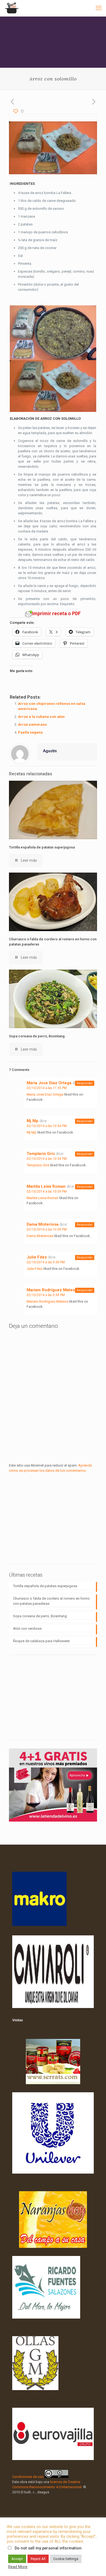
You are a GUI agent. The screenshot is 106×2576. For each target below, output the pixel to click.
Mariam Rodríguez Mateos (52, 1290)
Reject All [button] (38, 2559)
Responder (85, 1083)
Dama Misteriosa (43, 1224)
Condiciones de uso (28, 2477)
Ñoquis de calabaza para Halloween (41, 1641)
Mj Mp (32, 1121)
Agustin (50, 751)
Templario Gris (41, 1154)
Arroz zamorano (32, 724)
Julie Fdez (37, 1257)
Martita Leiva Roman (46, 1186)
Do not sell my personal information (48, 2548)
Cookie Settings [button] (66, 2559)
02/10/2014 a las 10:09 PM (47, 1192)
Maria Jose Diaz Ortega (49, 1083)
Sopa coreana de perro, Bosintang (37, 1036)
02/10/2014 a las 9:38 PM (46, 1262)
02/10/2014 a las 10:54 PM (47, 1126)
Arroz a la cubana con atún (41, 717)
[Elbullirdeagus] (12, 8)
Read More (18, 2567)
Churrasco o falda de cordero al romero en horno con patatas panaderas (51, 1601)
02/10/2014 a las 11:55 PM (47, 1088)
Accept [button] (17, 2559)
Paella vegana (30, 732)
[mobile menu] (99, 8)
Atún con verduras (27, 1628)
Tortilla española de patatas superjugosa (42, 847)
